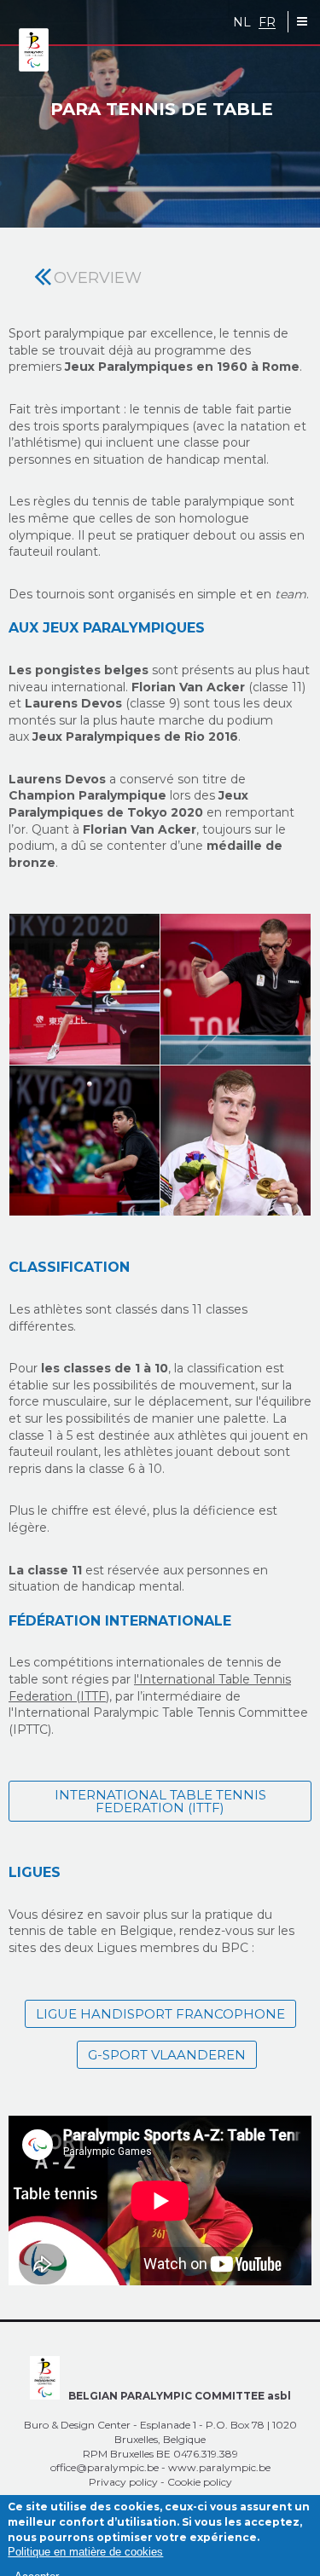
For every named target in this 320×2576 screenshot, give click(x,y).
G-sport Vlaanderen (167, 2055)
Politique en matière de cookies (85, 2552)
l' (137, 1679)
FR (267, 23)
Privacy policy (123, 2482)
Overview (98, 278)
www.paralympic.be (219, 2467)
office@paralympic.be (105, 2467)
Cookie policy (200, 2482)
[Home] (34, 51)
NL (242, 23)
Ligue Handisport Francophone (160, 2014)
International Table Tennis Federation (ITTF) (160, 1801)
